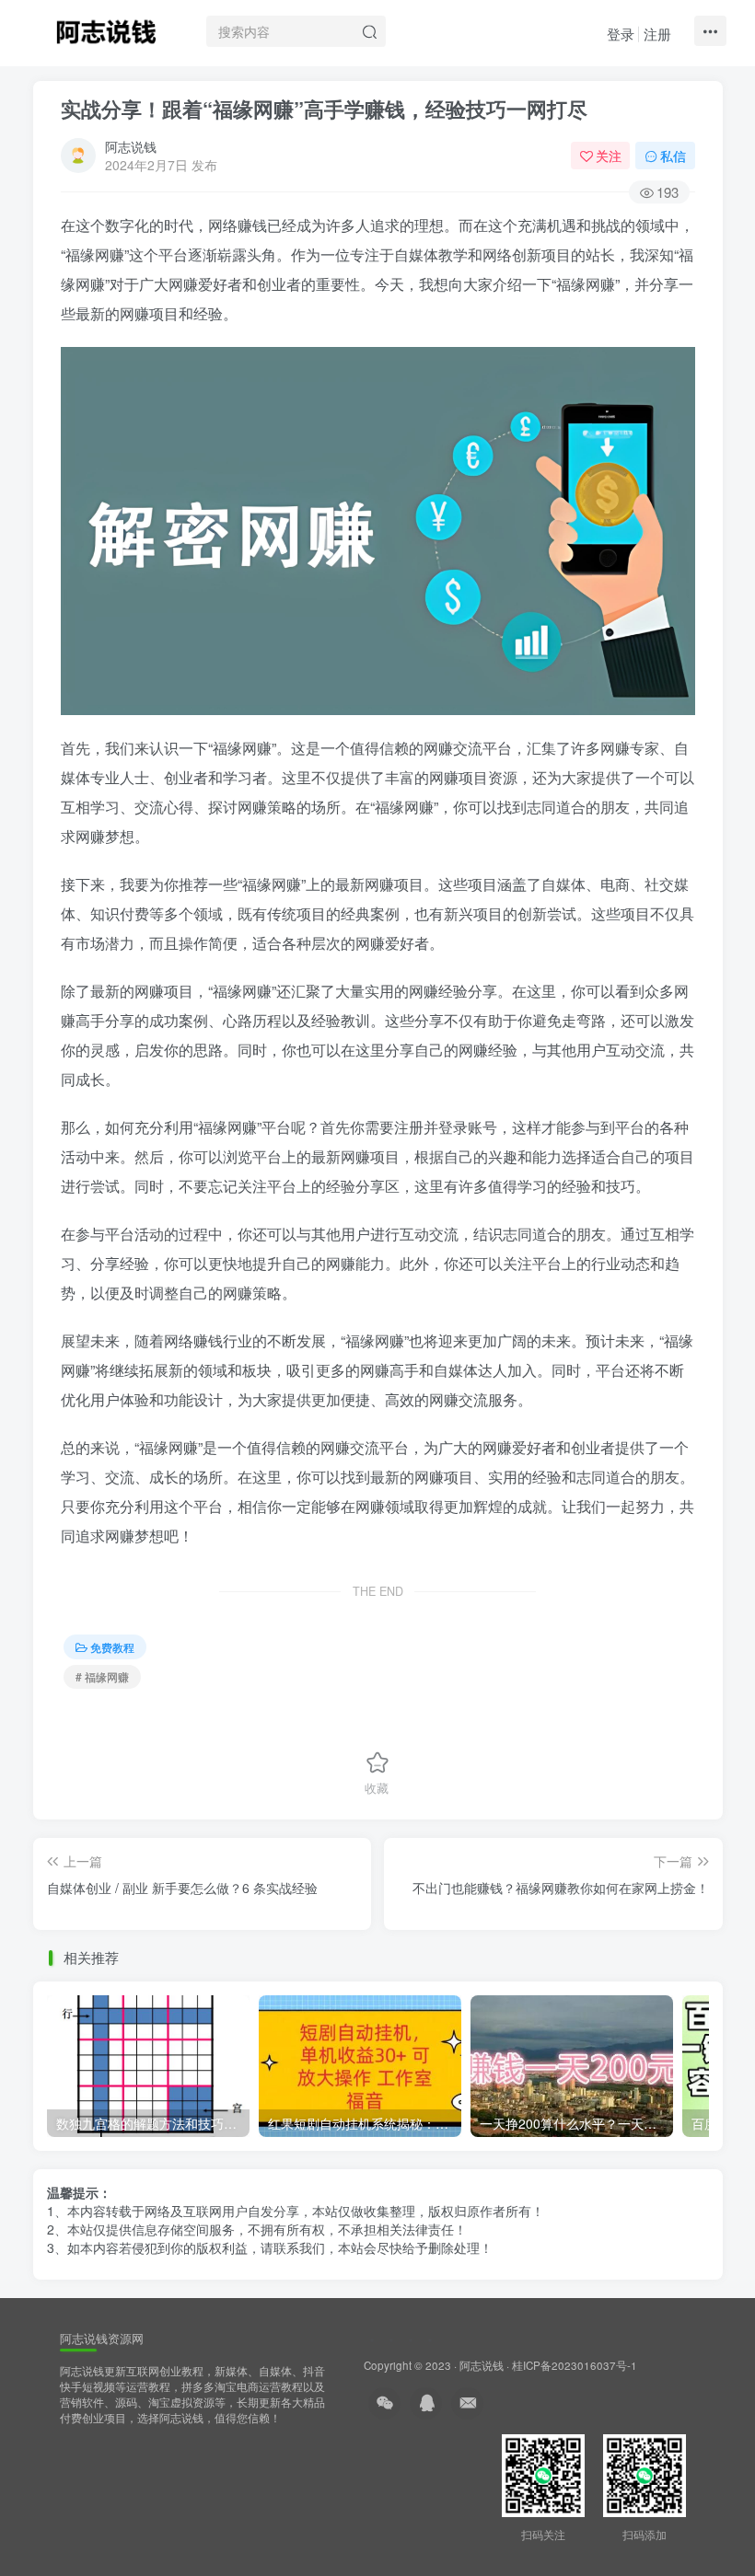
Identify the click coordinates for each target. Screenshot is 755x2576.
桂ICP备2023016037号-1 (575, 2365)
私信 (673, 156)
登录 (621, 34)
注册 (657, 34)
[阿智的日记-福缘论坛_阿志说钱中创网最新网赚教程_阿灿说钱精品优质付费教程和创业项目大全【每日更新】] (106, 29)
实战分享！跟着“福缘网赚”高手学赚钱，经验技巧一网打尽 (324, 109)
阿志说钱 (131, 146)
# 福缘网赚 (102, 1676)
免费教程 (112, 1647)
